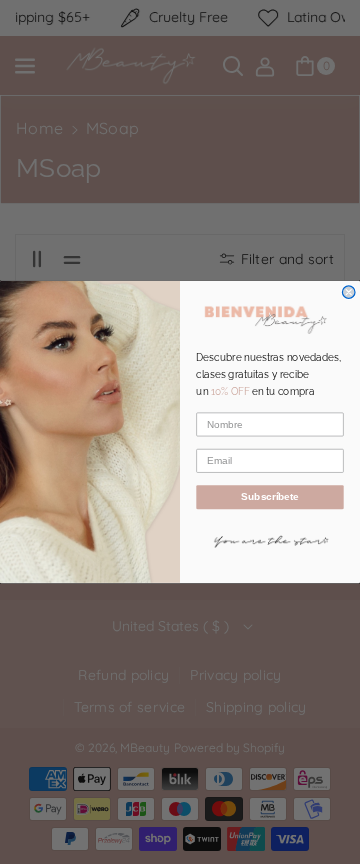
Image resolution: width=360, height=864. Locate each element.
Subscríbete (270, 497)
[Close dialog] (348, 292)
